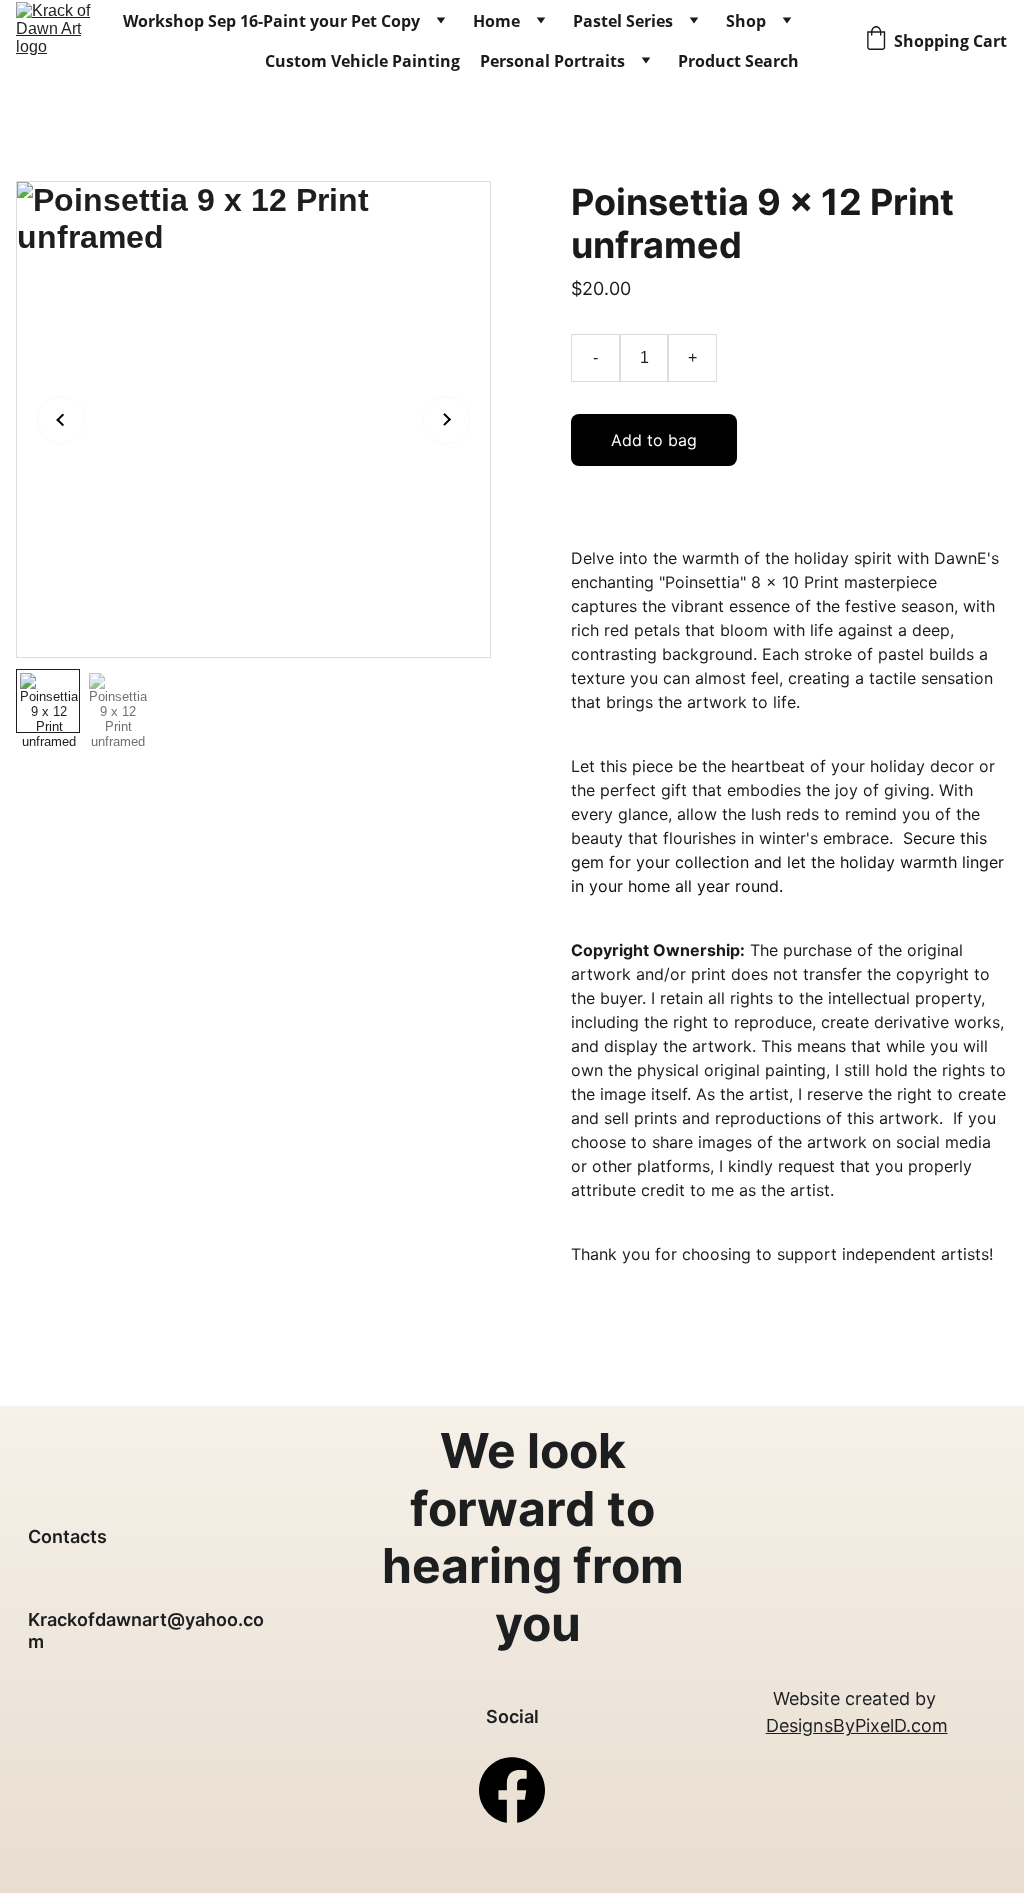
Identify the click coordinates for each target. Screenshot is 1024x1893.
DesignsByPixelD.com (857, 1725)
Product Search (738, 61)
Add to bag (654, 440)
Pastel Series (623, 21)
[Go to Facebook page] (512, 1790)
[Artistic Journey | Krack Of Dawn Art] (54, 40)
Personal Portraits (552, 61)
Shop (746, 21)
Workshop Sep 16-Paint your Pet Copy (271, 21)
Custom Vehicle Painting (362, 61)
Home (496, 21)
